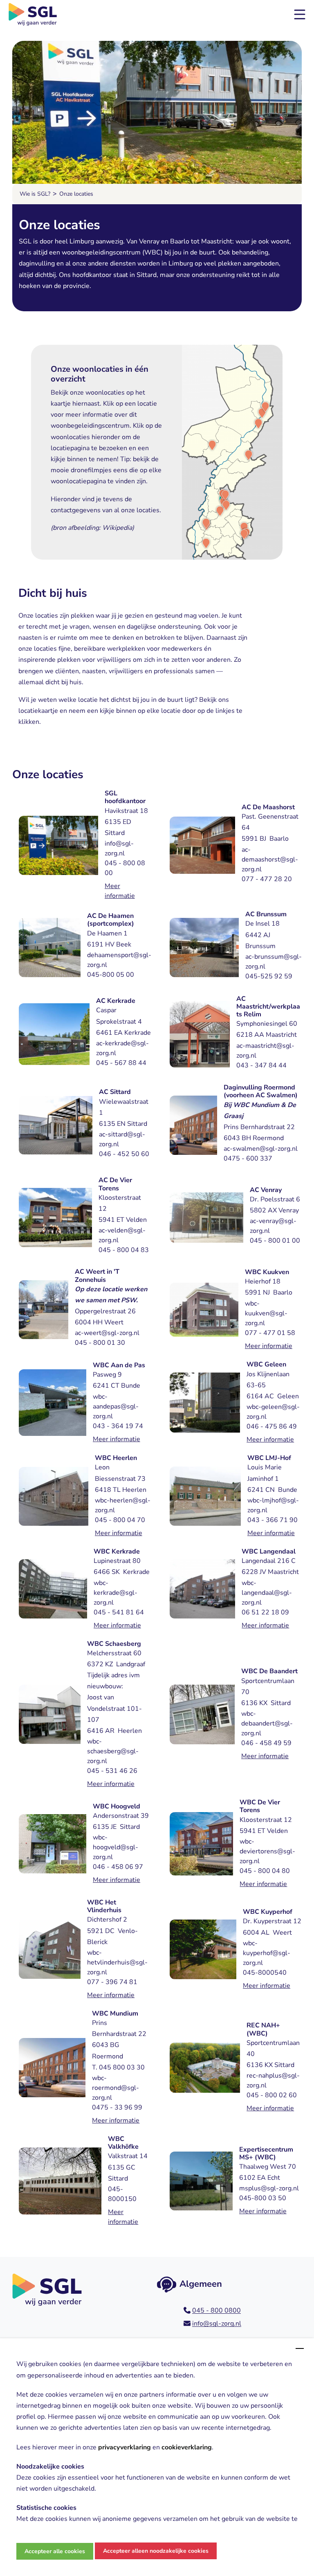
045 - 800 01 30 (100, 1343)
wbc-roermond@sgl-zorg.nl (116, 2088)
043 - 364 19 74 (118, 1426)
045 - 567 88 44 (121, 1063)
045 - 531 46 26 (112, 1771)
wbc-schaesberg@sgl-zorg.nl (113, 1751)
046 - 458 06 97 (118, 1867)
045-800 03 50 (263, 2198)
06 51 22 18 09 (265, 1612)
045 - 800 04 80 (265, 1871)
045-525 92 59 (269, 976)
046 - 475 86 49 (272, 1426)
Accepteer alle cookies (55, 2551)
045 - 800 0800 (216, 2310)
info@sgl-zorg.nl (217, 2324)
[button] (300, 14)
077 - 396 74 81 (112, 1982)
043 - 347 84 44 (261, 1065)
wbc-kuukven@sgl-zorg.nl (266, 1313)
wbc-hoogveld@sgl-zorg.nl (116, 1847)
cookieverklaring (187, 2447)
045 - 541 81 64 (119, 1612)
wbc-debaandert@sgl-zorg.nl (267, 1723)
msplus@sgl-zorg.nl (269, 2188)
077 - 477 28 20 (267, 879)
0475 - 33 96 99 (117, 2107)
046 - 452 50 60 (124, 1154)
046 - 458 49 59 (266, 1743)
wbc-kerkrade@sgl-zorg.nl (116, 1593)
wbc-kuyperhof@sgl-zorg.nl (267, 1953)
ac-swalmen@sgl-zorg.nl (261, 1149)
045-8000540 (265, 1973)
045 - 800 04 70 (120, 1520)
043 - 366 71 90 (273, 1520)
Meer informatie (269, 1346)
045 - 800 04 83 (124, 1250)
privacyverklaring (124, 2447)
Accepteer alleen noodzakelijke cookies (156, 2551)
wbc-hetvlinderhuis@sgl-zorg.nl (117, 1962)
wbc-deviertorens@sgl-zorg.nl (267, 1851)
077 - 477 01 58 (270, 1333)
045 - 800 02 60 (272, 2095)
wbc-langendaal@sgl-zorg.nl (267, 1593)
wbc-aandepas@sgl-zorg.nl (116, 1406)
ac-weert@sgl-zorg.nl (107, 1333)
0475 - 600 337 (248, 1159)
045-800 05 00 (111, 975)
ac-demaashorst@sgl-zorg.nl (270, 859)
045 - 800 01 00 (275, 1241)
